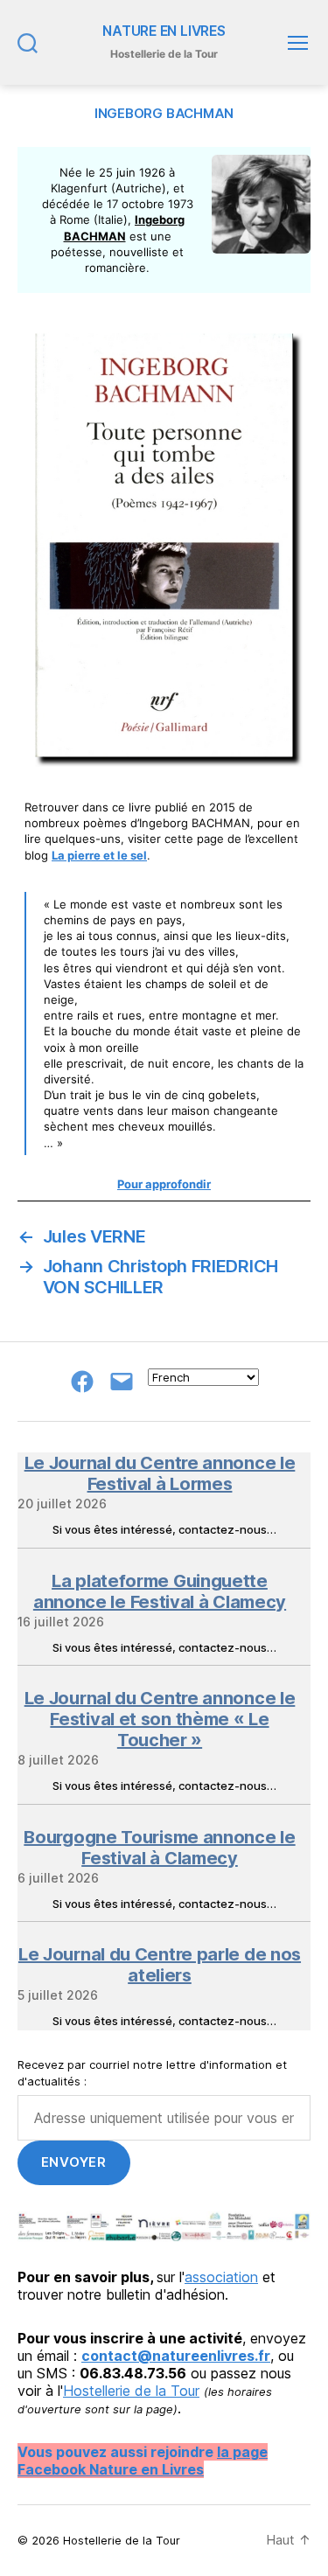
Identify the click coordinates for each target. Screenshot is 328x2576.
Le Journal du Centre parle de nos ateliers (160, 1965)
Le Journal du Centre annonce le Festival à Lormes (160, 1473)
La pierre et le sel (99, 855)
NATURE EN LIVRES (164, 31)
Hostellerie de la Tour (131, 2391)
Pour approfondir (164, 1184)
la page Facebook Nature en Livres (143, 2461)
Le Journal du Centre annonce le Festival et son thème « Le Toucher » (160, 1719)
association (221, 2277)
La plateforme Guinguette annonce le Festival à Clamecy (160, 1591)
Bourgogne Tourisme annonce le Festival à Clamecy (159, 1848)
